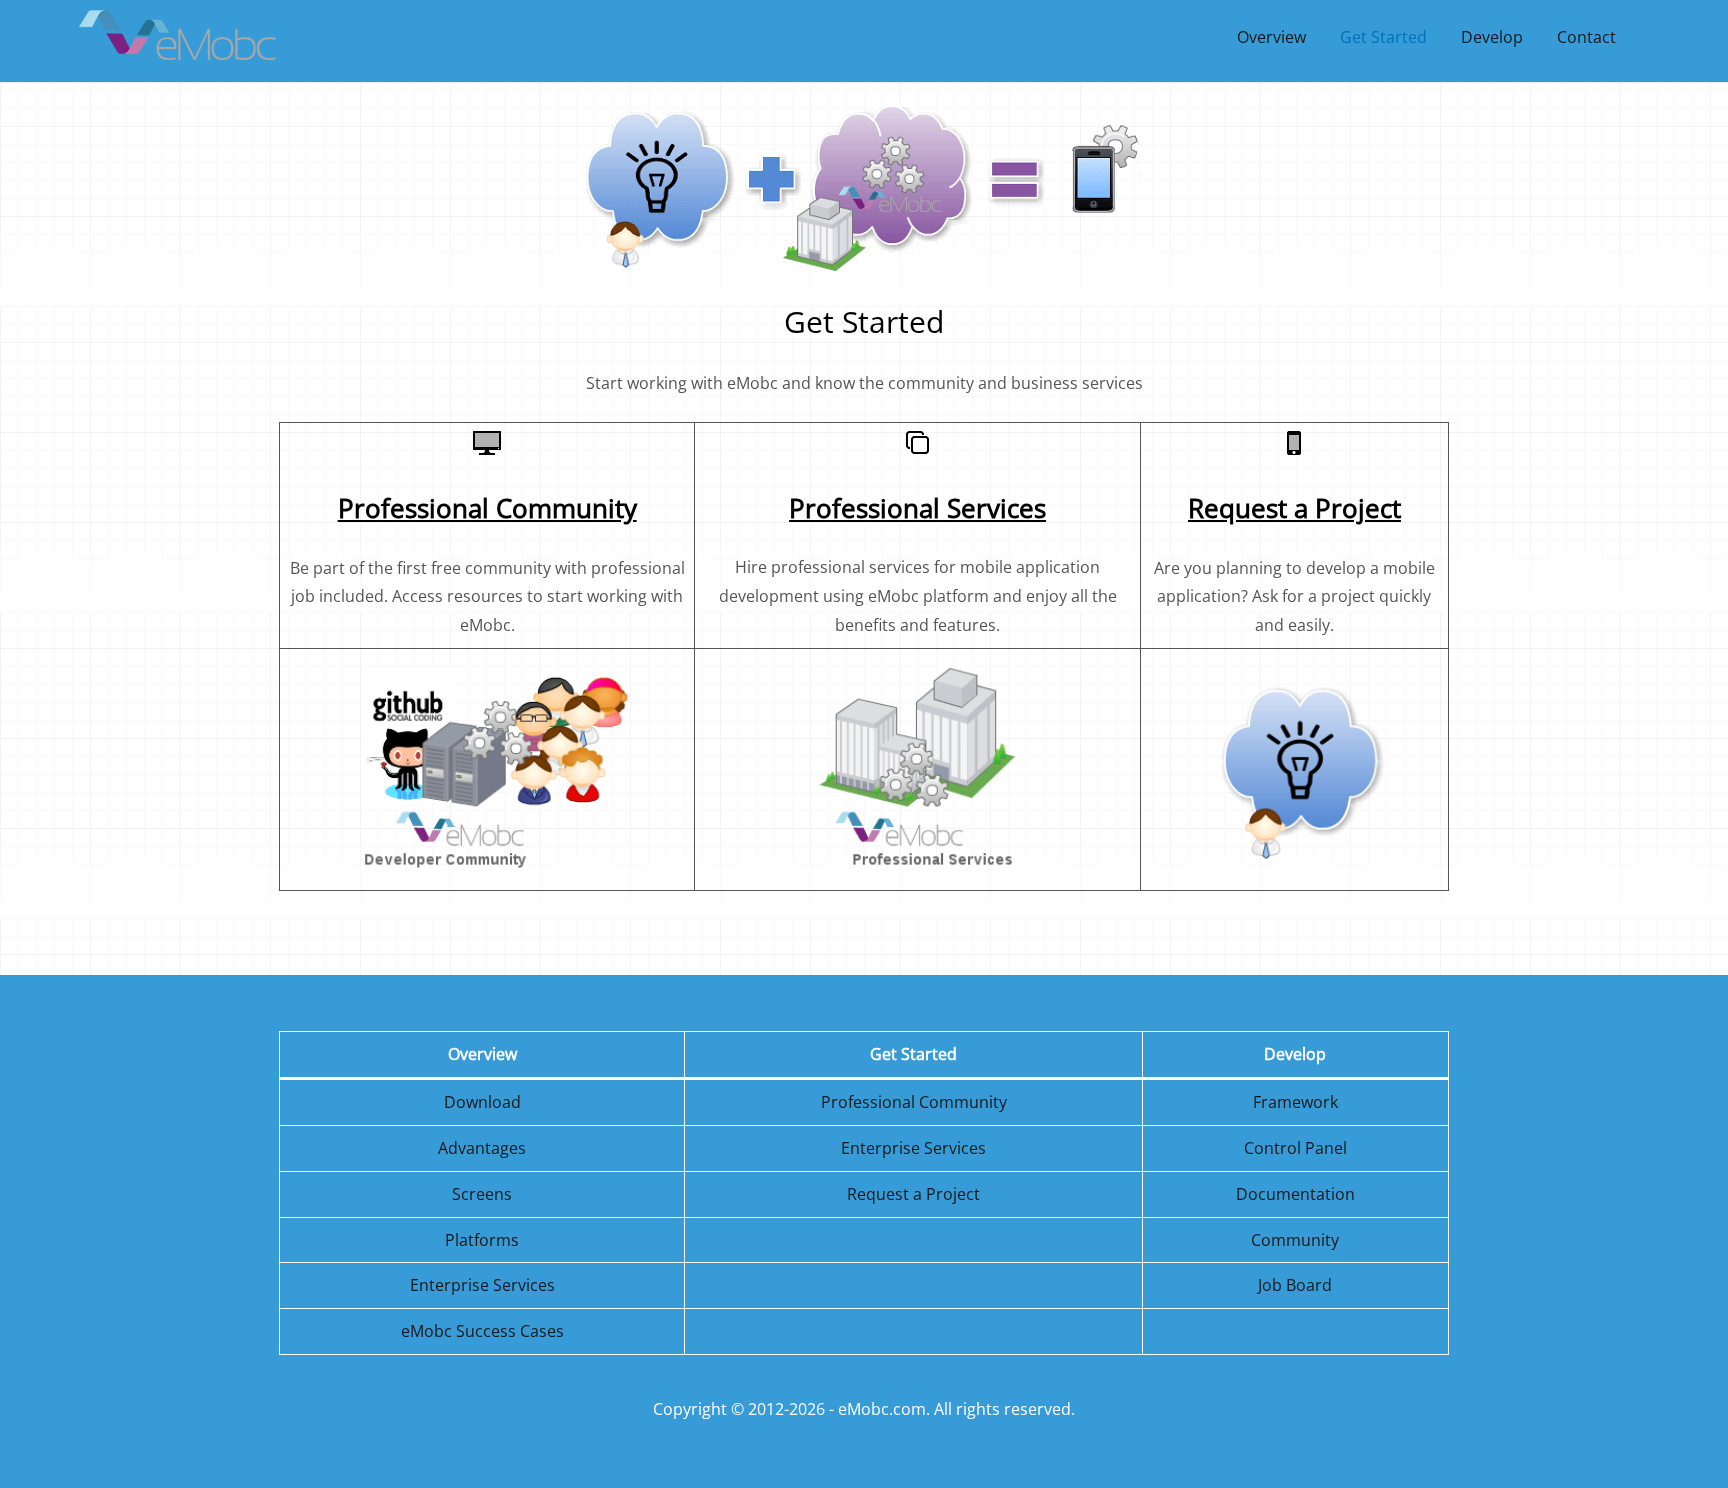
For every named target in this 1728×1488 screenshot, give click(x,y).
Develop (1492, 37)
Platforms (482, 1240)
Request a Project (913, 1194)
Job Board (1295, 1285)
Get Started (1383, 37)
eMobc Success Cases (482, 1331)
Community (1295, 1240)
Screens (482, 1194)
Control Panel (1295, 1148)
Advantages (482, 1148)
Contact (1586, 37)
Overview (1271, 37)
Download (482, 1102)
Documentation (1295, 1194)
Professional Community (914, 1102)
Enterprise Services (913, 1148)
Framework (1295, 1102)
